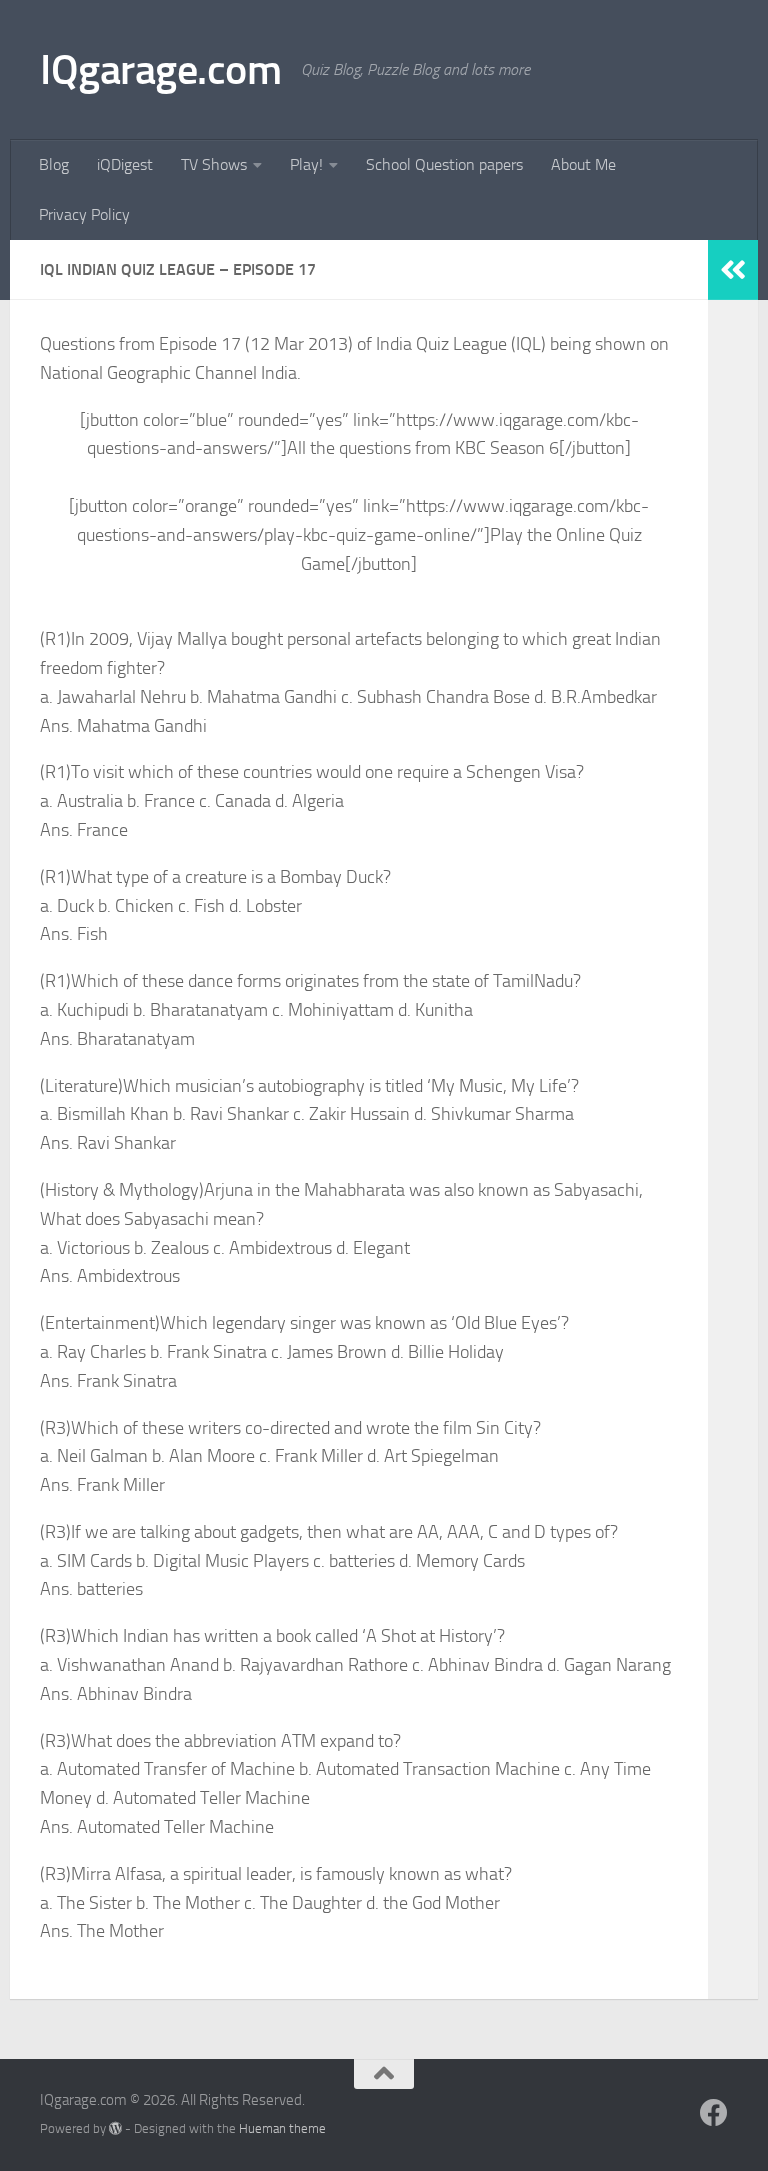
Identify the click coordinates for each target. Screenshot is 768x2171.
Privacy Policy (84, 214)
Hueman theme (282, 2128)
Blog (54, 164)
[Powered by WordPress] (115, 2128)
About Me (583, 164)
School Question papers (444, 164)
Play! (306, 164)
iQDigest (125, 164)
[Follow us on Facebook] (714, 2113)
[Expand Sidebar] (733, 270)
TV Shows (214, 164)
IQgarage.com (160, 70)
